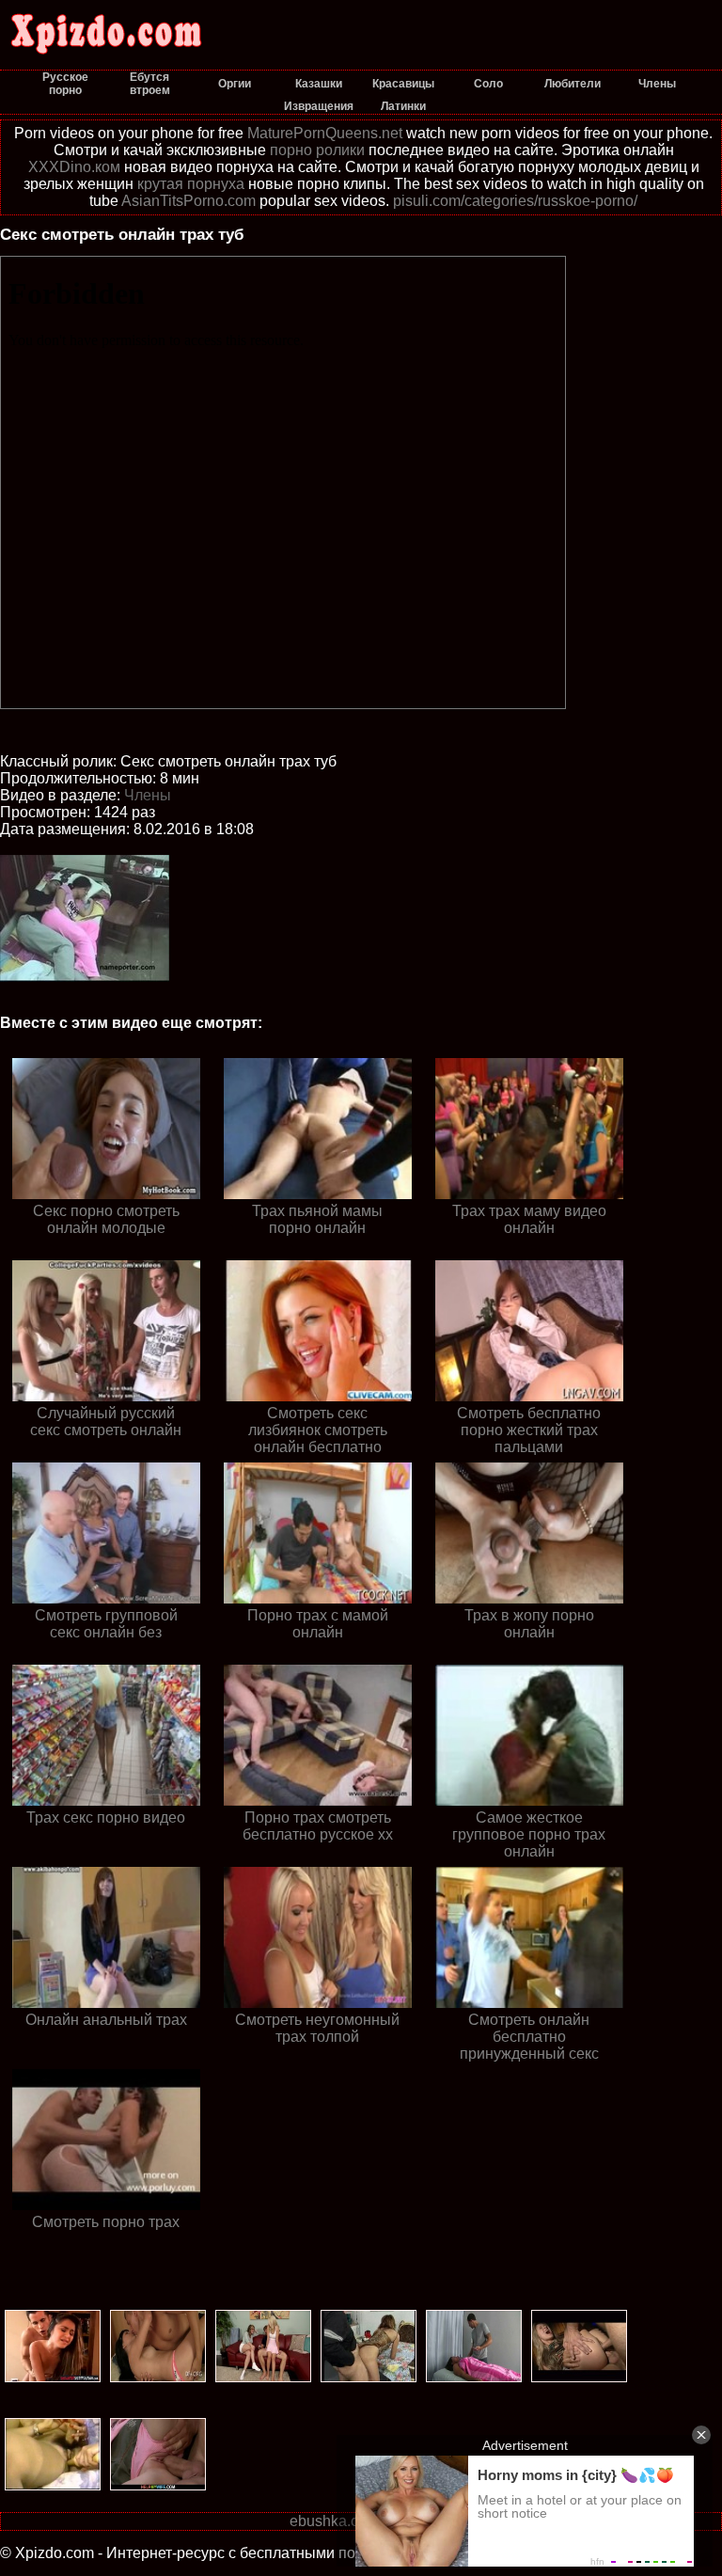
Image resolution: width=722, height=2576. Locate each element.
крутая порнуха (191, 184)
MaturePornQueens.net (325, 133)
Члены (148, 795)
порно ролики (317, 150)
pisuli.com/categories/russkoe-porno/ (515, 201)
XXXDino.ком (74, 167)
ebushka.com (334, 2521)
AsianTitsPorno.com (188, 201)
